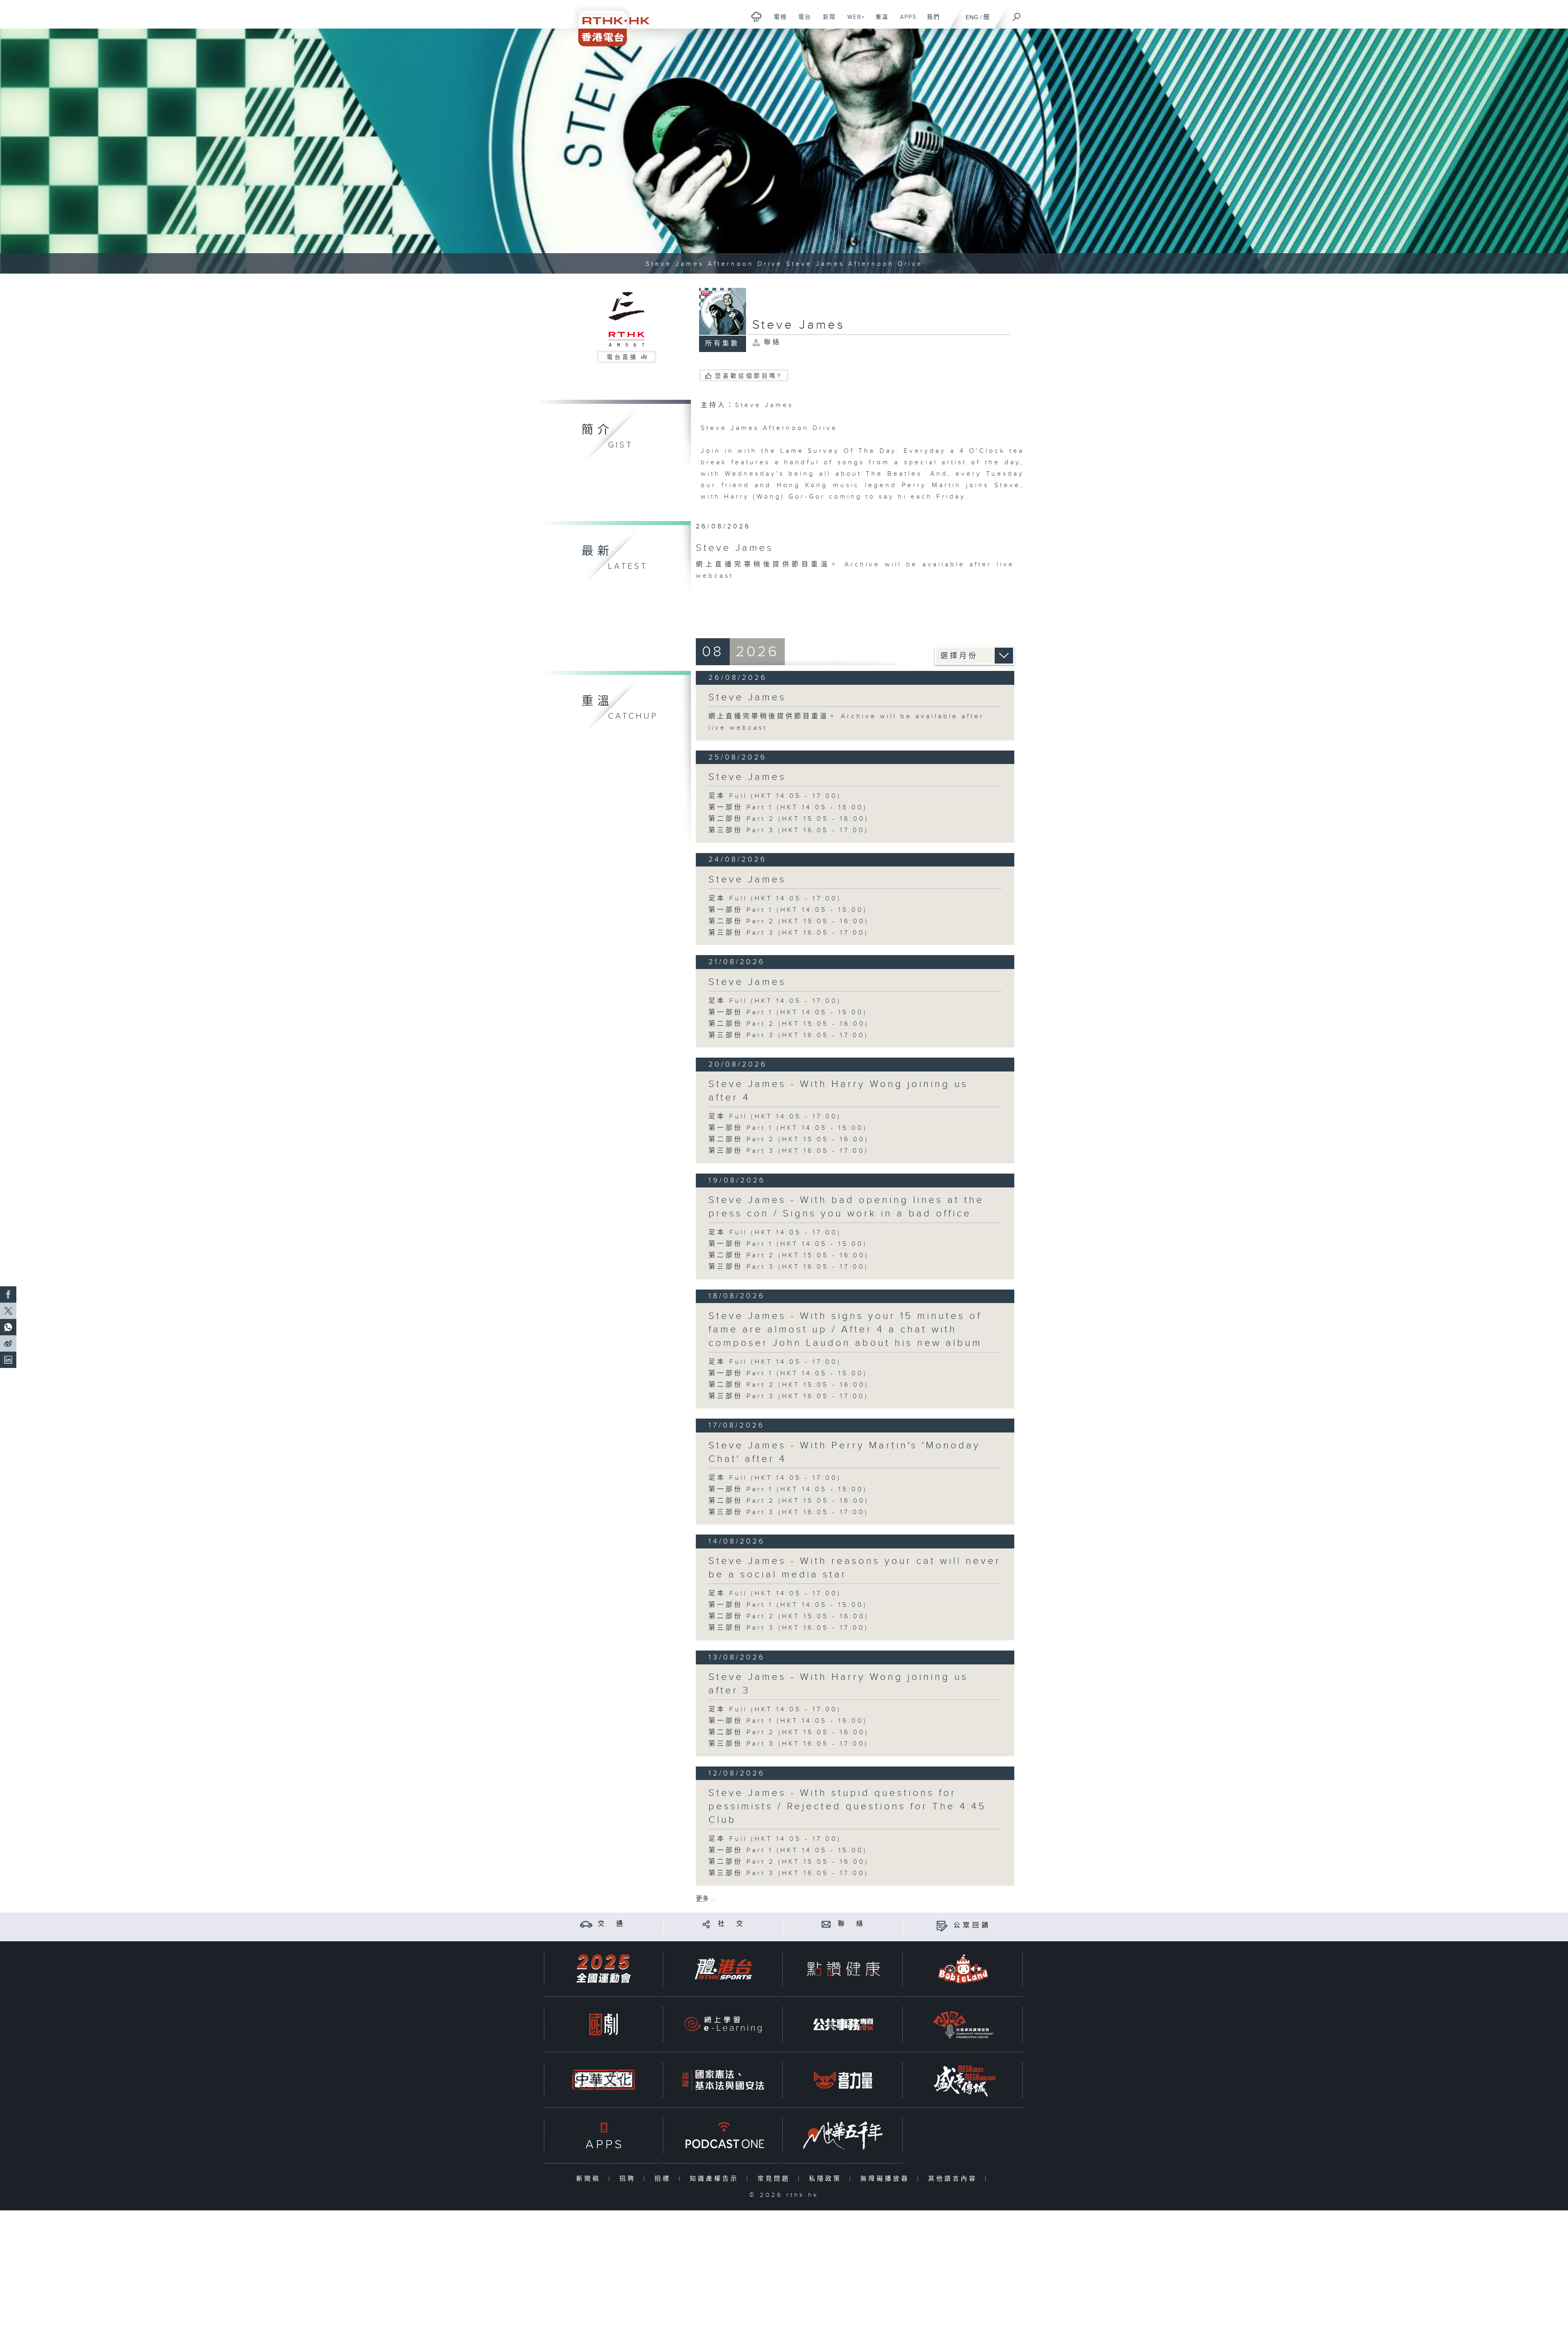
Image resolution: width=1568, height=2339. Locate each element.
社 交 (732, 1924)
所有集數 (722, 344)
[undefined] (756, 17)
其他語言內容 (954, 2179)
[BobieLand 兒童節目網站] (963, 1969)
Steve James (747, 697)
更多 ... (706, 1899)
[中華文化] (604, 2080)
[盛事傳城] (963, 2080)
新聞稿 (590, 2179)
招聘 (629, 2179)
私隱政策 (827, 2179)
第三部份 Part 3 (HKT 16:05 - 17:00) (788, 830)
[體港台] (723, 1969)
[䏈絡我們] (826, 1924)
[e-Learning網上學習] (723, 2024)
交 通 (612, 1924)
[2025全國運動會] (604, 1969)
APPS (905, 21)
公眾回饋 (972, 1926)
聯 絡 (852, 1924)
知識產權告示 (716, 2179)
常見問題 (776, 2179)
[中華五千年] (843, 2135)
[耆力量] (843, 2080)
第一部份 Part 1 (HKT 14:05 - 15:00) (788, 808)
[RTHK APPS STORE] (604, 2135)
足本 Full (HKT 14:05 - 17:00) (775, 796)
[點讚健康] (843, 1969)
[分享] (706, 1924)
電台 (802, 21)
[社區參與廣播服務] (963, 2024)
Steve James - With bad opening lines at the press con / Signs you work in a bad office (846, 1207)
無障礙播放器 (887, 2179)
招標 (665, 2179)
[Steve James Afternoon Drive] (784, 151)
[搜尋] (1017, 14)
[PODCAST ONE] (723, 2135)
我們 (930, 21)
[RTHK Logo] (608, 23)
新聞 (826, 21)
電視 (777, 21)
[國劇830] (604, 2024)
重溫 (879, 21)
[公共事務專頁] (843, 2024)
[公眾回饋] (942, 1926)
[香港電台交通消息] (586, 1924)
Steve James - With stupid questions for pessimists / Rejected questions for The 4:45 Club (847, 1807)
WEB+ (853, 21)
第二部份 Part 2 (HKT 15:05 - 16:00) (789, 819)
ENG (972, 17)
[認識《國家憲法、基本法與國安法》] (723, 2080)
